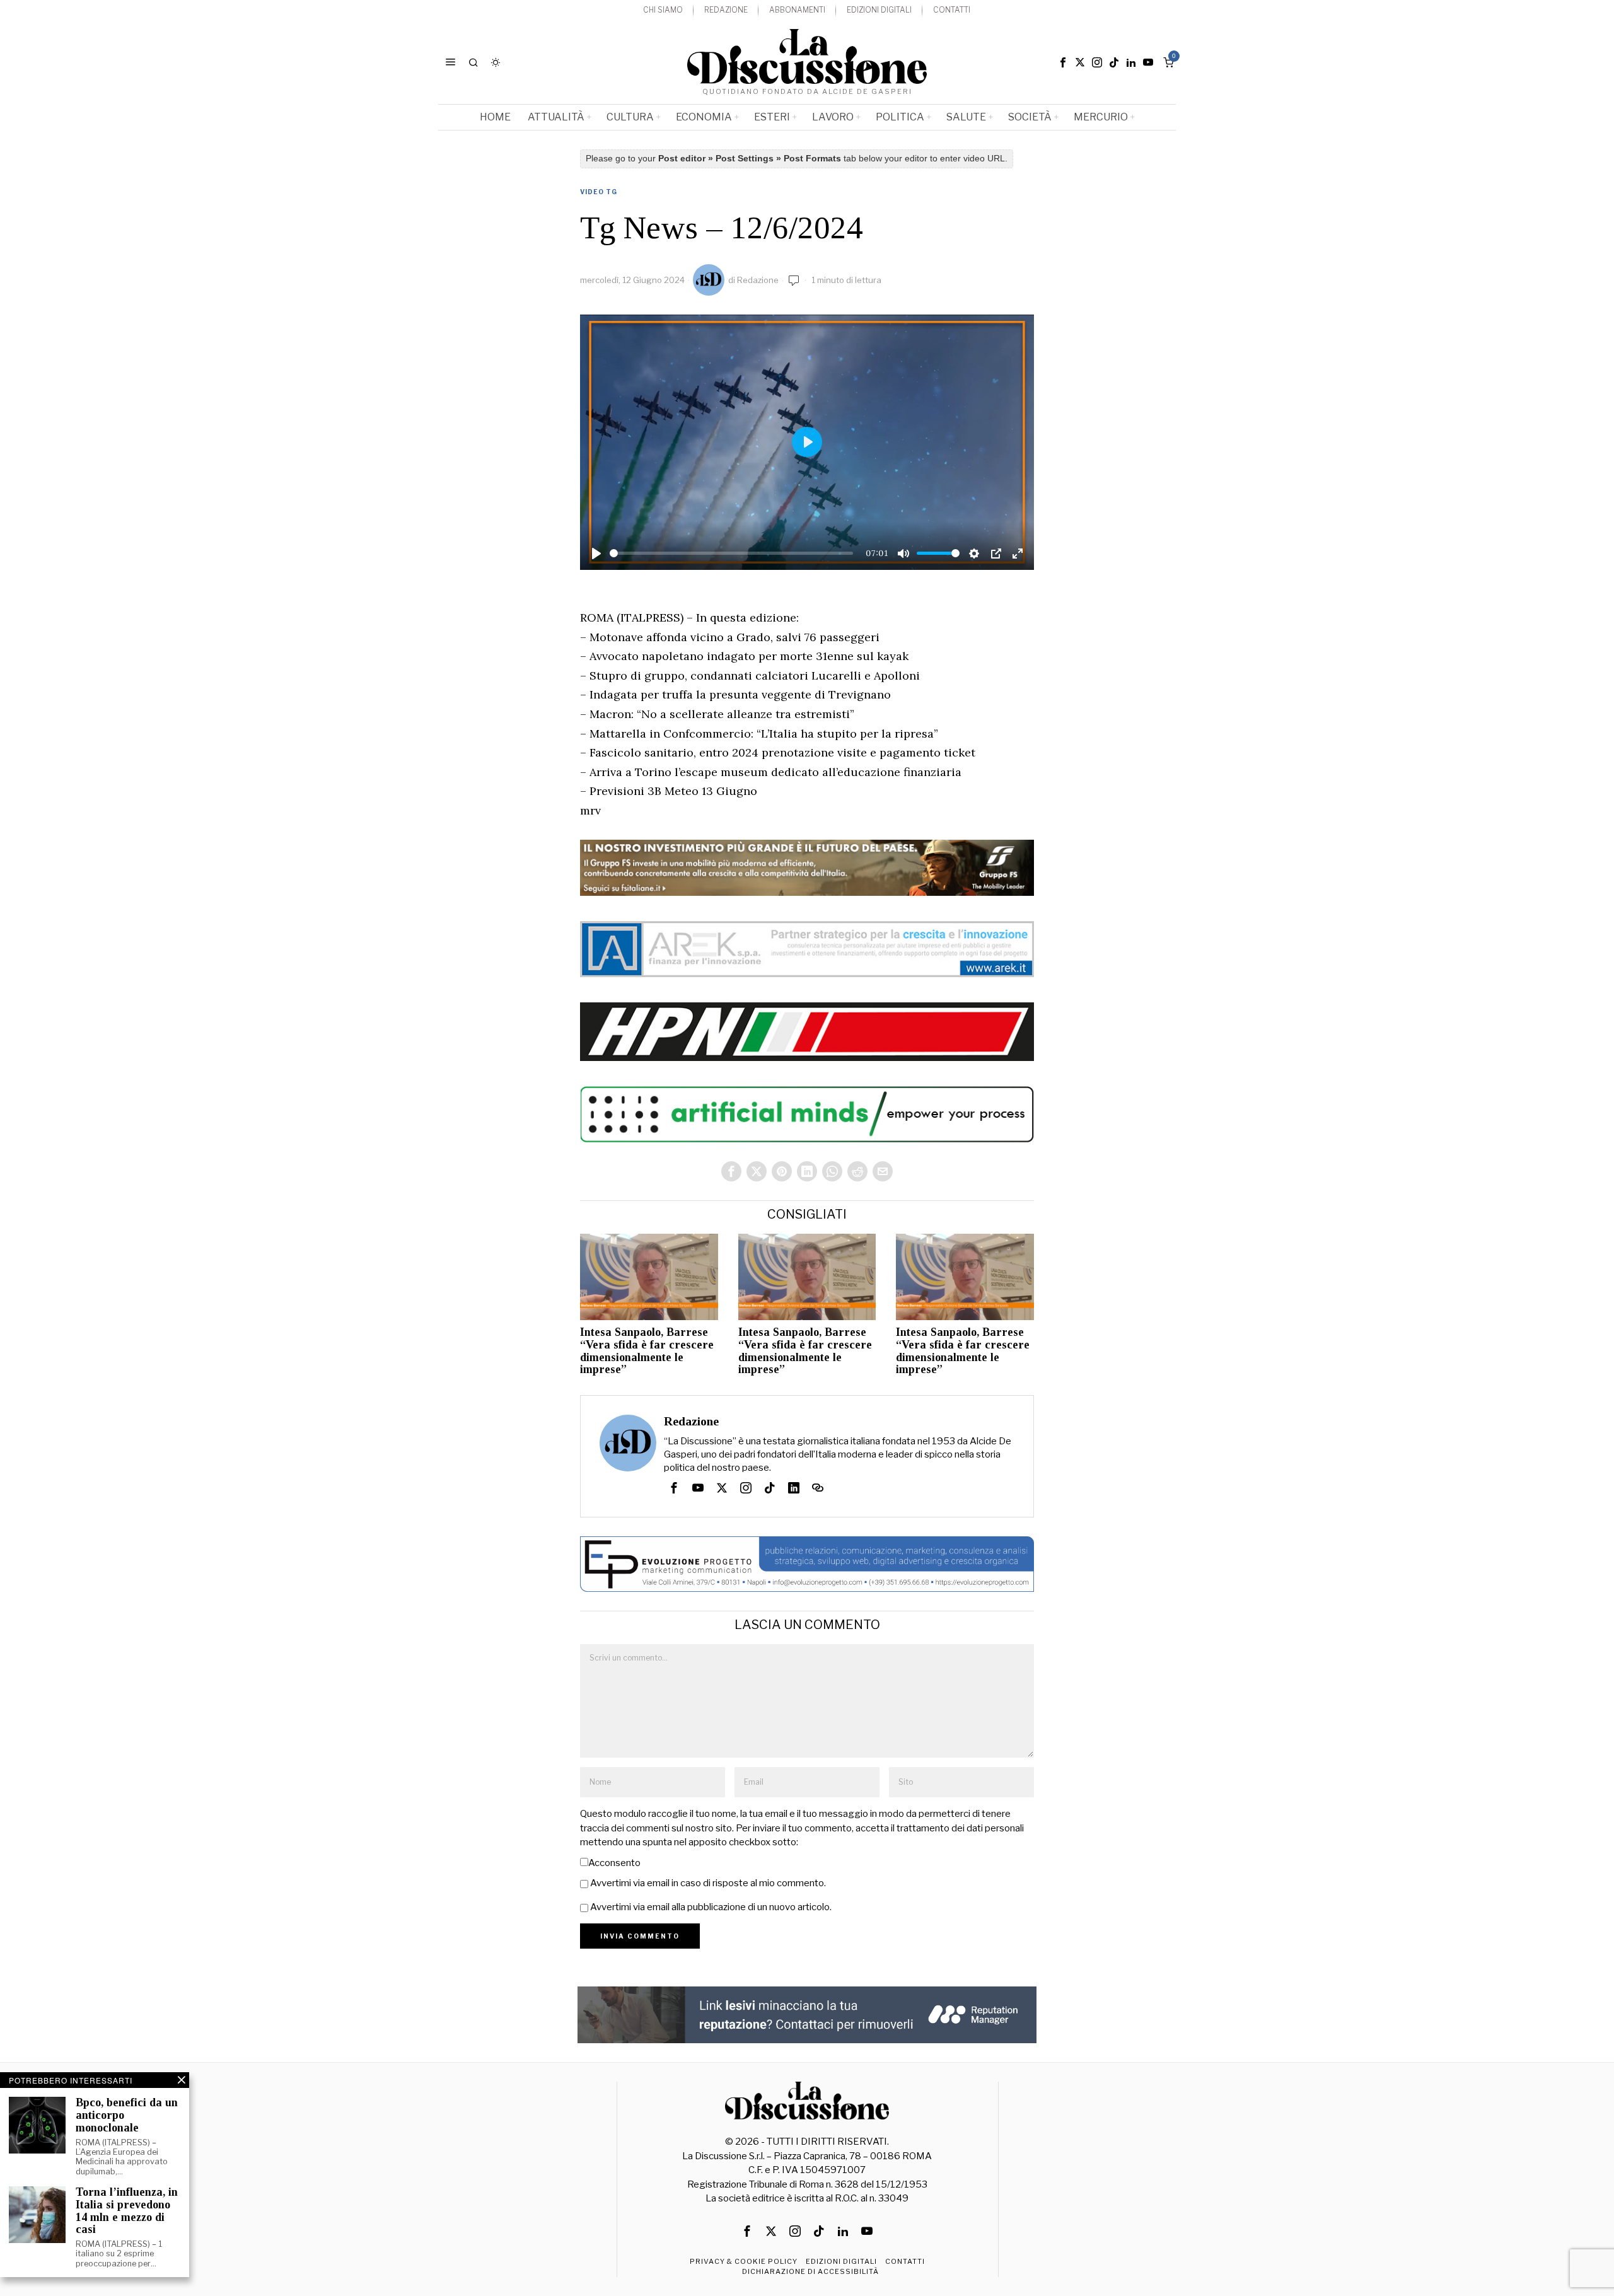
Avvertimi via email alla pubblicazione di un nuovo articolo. (711, 1907)
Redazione (758, 280)
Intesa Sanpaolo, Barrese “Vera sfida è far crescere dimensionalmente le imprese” (647, 1351)
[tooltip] (1063, 62)
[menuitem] (663, 10)
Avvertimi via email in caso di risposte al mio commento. (708, 1883)
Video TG (599, 192)
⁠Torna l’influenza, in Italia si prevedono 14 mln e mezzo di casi (127, 2211)
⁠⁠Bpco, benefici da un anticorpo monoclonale (127, 2115)
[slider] (731, 553)
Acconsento (614, 1863)
